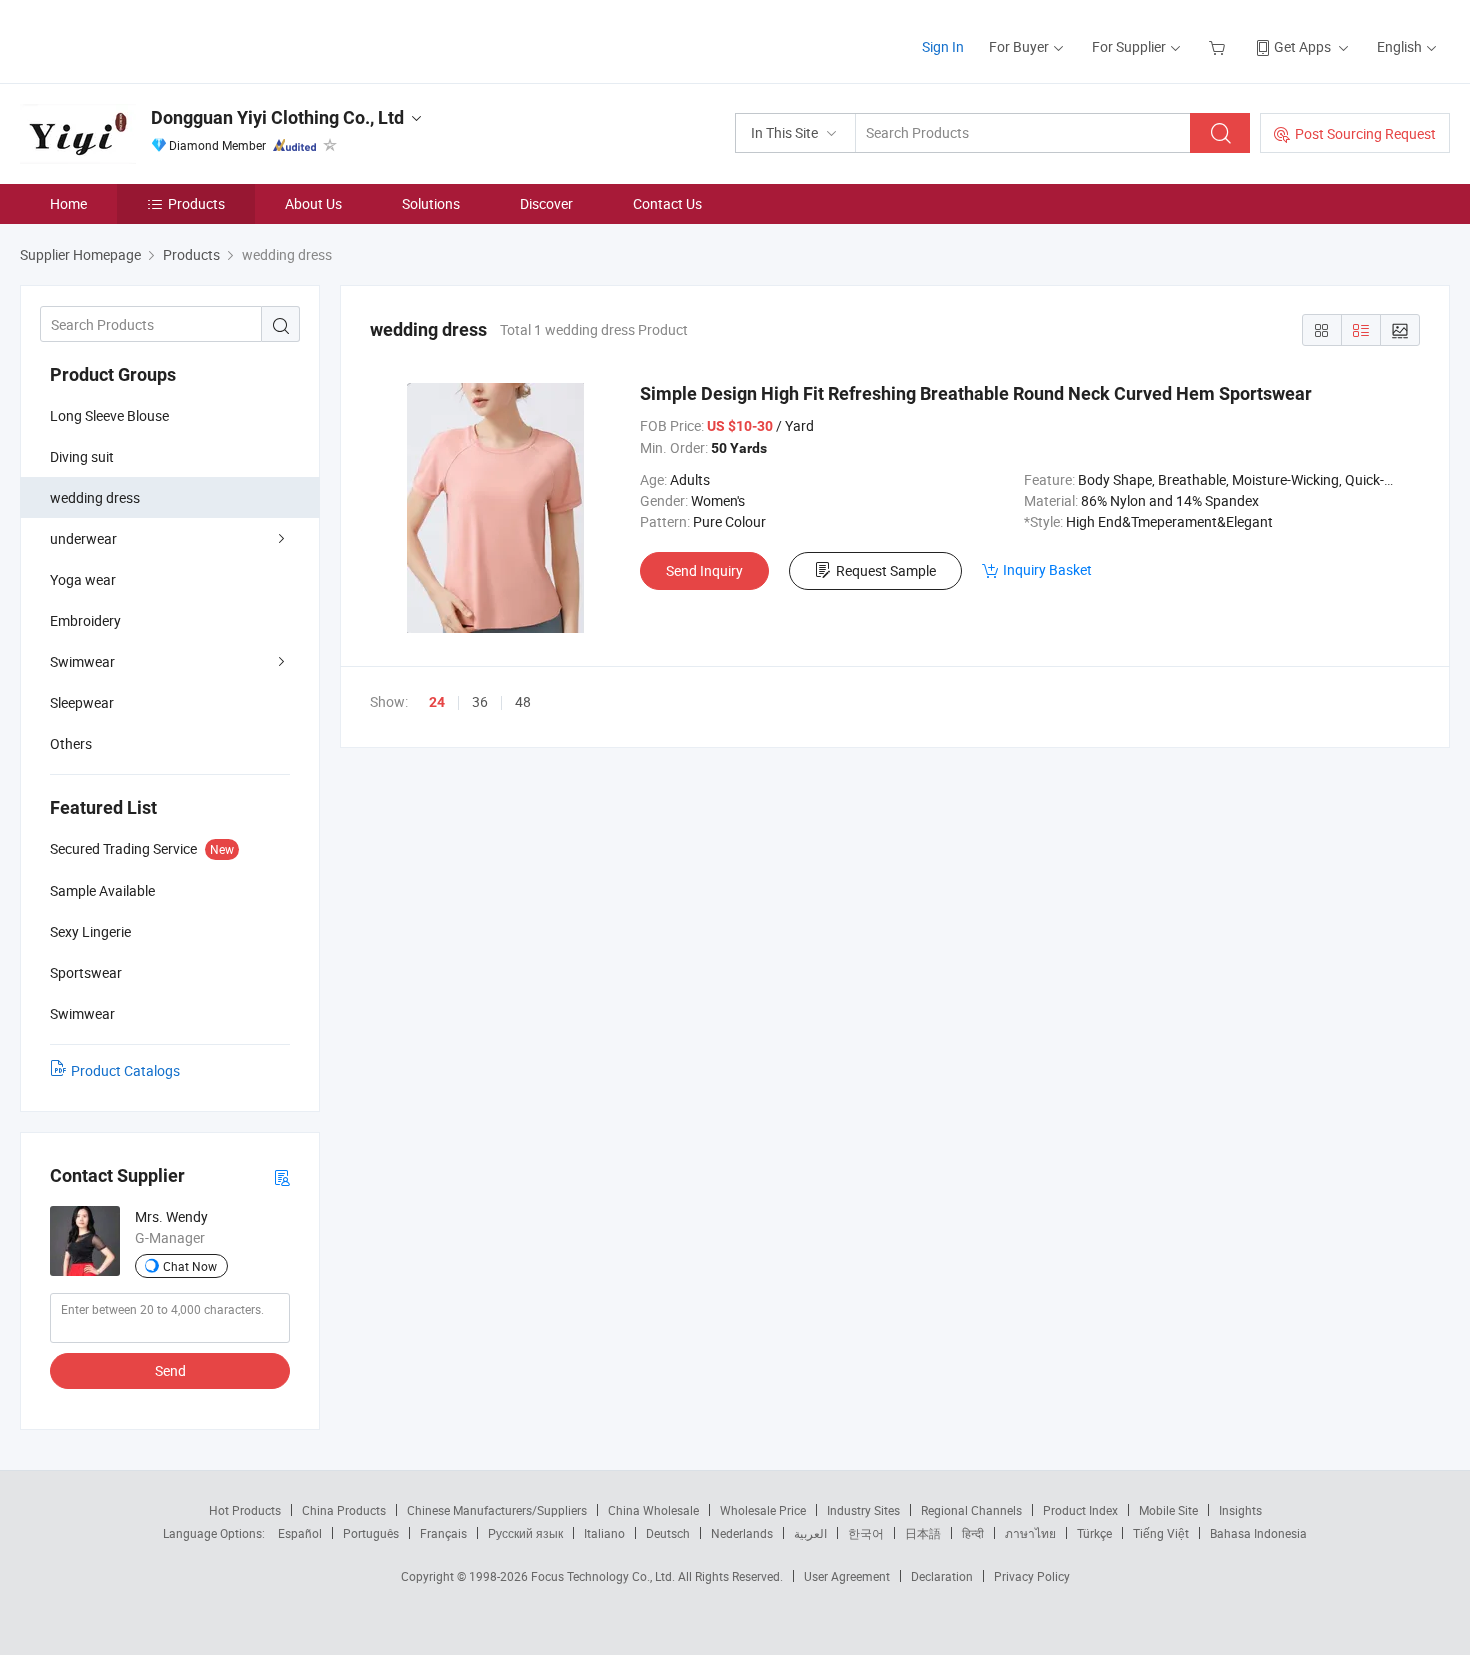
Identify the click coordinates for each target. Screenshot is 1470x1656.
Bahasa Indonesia (1258, 1533)
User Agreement (847, 1576)
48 (523, 701)
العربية (810, 1533)
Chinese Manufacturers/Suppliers (497, 1510)
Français (443, 1533)
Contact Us (667, 203)
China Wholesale (653, 1510)
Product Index (1080, 1510)
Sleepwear (82, 702)
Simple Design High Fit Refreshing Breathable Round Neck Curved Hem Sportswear (976, 393)
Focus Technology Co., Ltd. (604, 1576)
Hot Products (245, 1510)
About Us (313, 203)
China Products (344, 1510)
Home (68, 203)
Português (371, 1533)
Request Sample (886, 570)
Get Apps (1302, 46)
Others (71, 743)
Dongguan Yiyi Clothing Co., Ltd (277, 117)
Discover (546, 203)
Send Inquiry (704, 570)
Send (170, 1370)
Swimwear (82, 661)
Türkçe (1094, 1533)
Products (196, 203)
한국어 (866, 1533)
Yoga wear (83, 579)
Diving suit (82, 456)
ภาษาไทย (1030, 1533)
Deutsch (668, 1533)
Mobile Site (1168, 1510)
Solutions (431, 203)
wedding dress (95, 497)
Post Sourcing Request (1365, 133)
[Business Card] (282, 1176)
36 (480, 701)
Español (300, 1533)
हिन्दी (973, 1533)
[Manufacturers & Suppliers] (148, 39)
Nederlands (742, 1533)
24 (437, 702)
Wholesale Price (763, 1510)
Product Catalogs (125, 1070)
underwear (83, 538)
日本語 (923, 1533)
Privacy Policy (1032, 1576)
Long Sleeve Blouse (109, 415)
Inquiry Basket (1047, 569)
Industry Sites (863, 1510)
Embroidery (85, 620)
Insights (1240, 1510)
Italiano (604, 1533)
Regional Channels (971, 1510)
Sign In (943, 46)
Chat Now (190, 1266)
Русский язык (525, 1533)
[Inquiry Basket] (1219, 46)
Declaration (942, 1576)
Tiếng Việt (1161, 1533)
